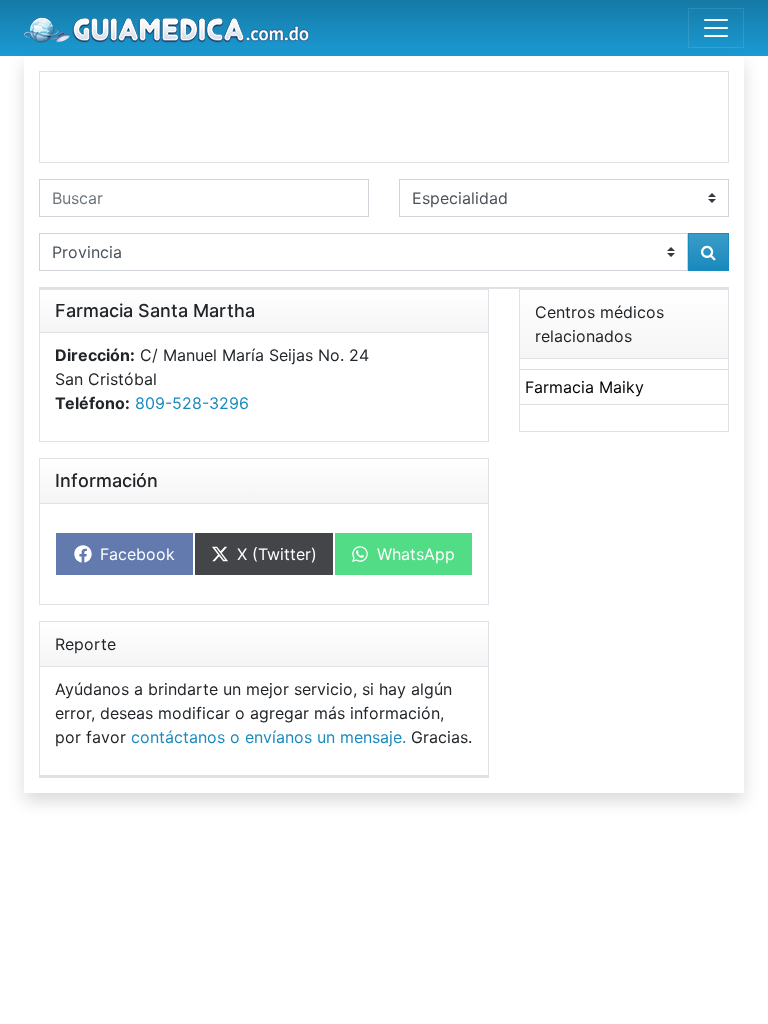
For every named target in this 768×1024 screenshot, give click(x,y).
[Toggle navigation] (716, 28)
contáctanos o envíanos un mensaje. (268, 737)
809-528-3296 (192, 403)
